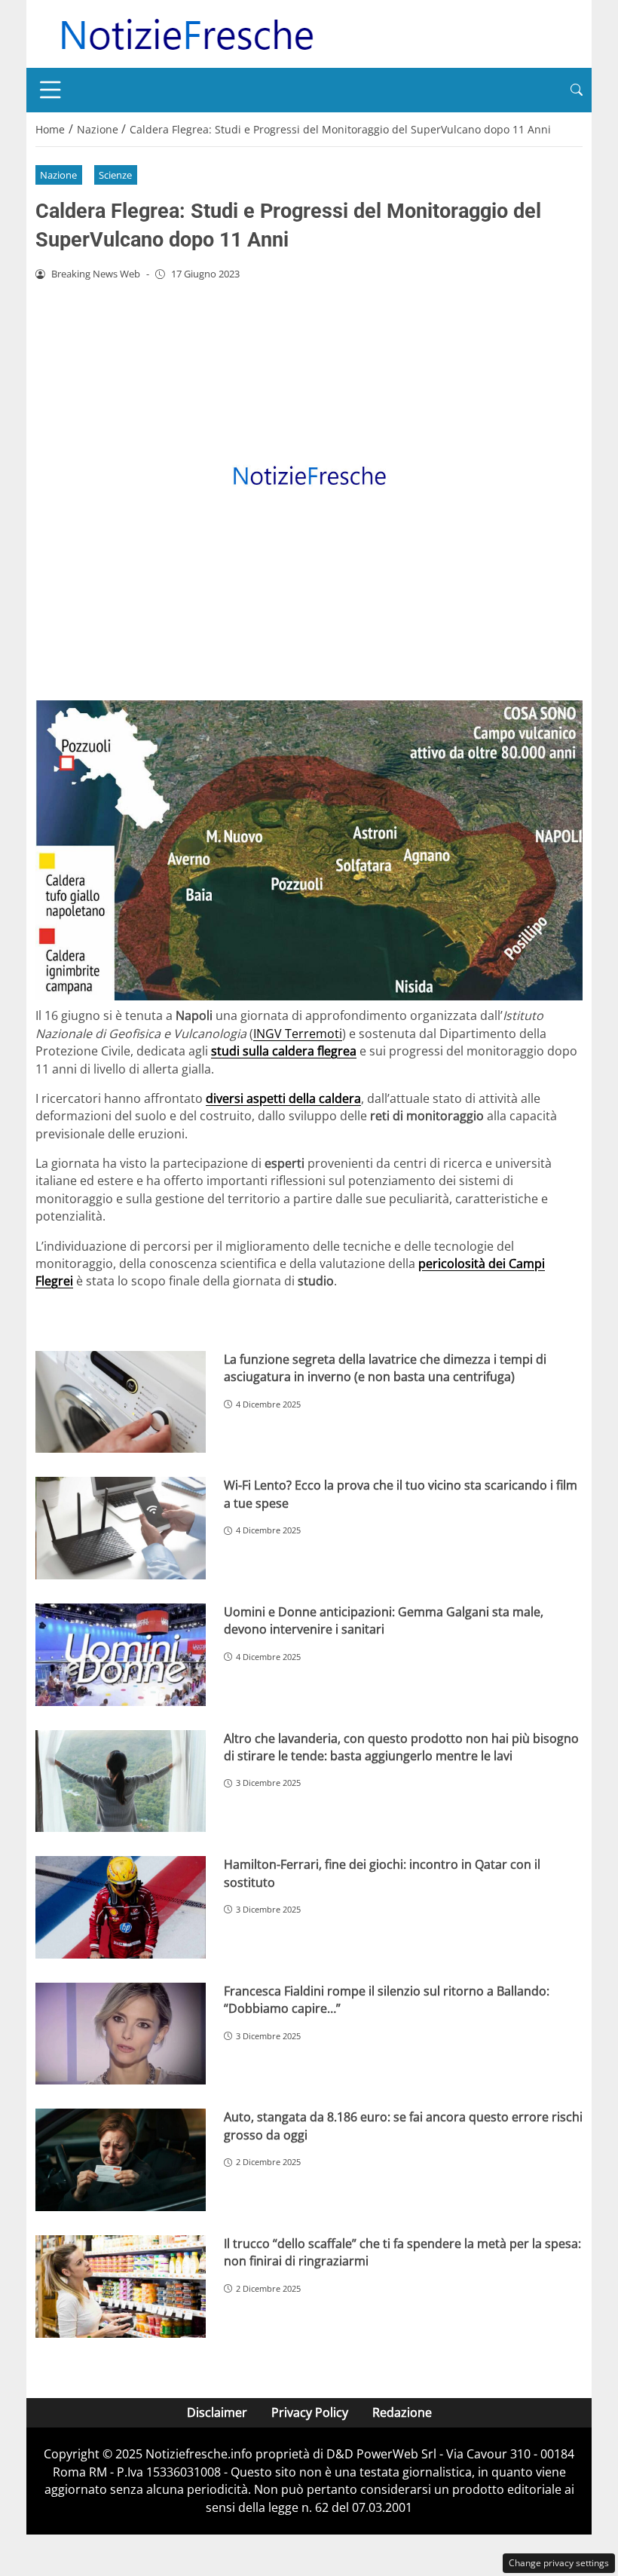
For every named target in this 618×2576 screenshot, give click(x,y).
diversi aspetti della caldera (283, 1098)
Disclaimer (217, 2412)
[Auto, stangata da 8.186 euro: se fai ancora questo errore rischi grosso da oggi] (121, 2160)
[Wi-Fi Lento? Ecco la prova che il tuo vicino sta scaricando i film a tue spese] (121, 1528)
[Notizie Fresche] (186, 32)
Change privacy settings (559, 2563)
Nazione (58, 175)
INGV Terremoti (298, 1034)
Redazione (402, 2412)
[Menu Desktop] (50, 90)
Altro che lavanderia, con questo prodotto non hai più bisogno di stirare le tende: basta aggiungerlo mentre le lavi (401, 1747)
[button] (577, 90)
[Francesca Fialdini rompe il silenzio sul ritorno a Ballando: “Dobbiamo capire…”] (121, 2034)
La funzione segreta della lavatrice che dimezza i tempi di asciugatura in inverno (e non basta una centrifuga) (385, 1368)
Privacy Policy (310, 2412)
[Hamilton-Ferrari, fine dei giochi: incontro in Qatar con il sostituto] (121, 1907)
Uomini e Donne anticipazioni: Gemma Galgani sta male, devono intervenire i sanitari (384, 1620)
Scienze (115, 175)
